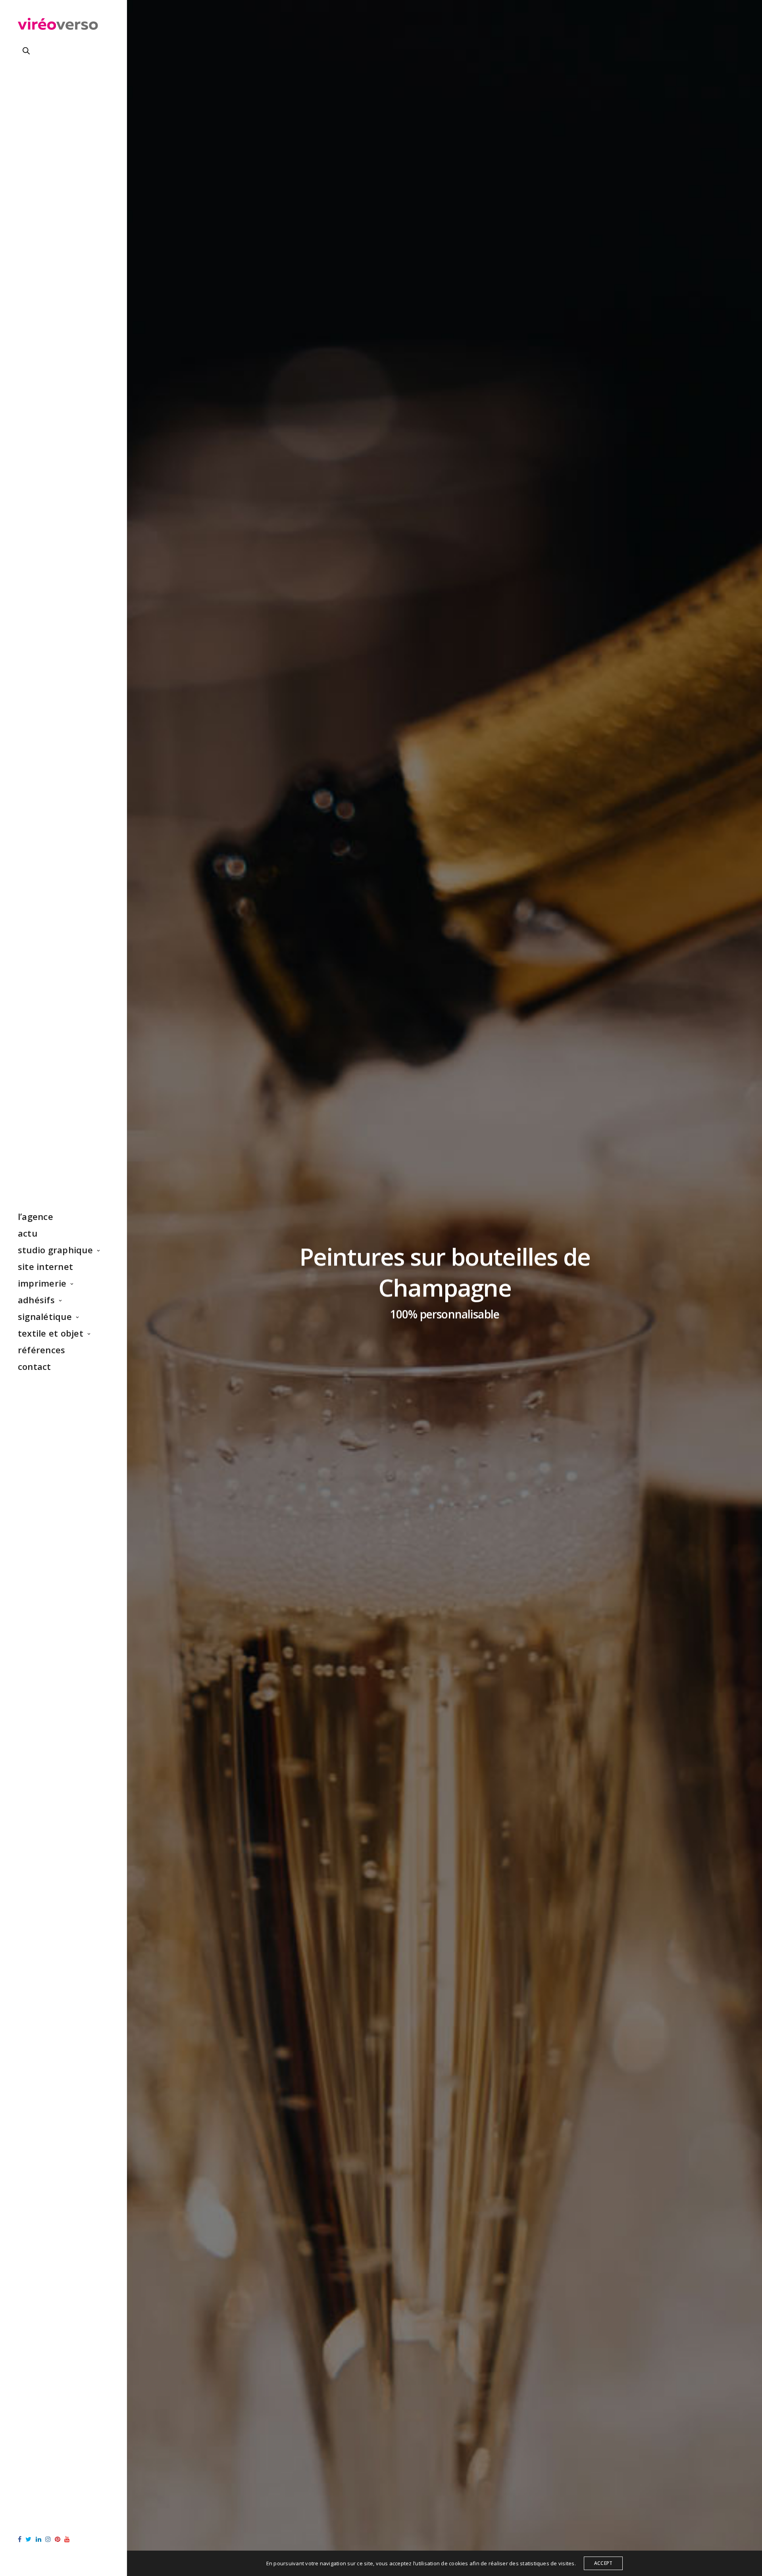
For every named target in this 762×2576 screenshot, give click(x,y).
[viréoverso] (58, 26)
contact (35, 1366)
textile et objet (51, 1333)
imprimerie (42, 1283)
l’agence (36, 1216)
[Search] (26, 51)
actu (28, 1233)
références (41, 1350)
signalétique (45, 1316)
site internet (45, 1266)
